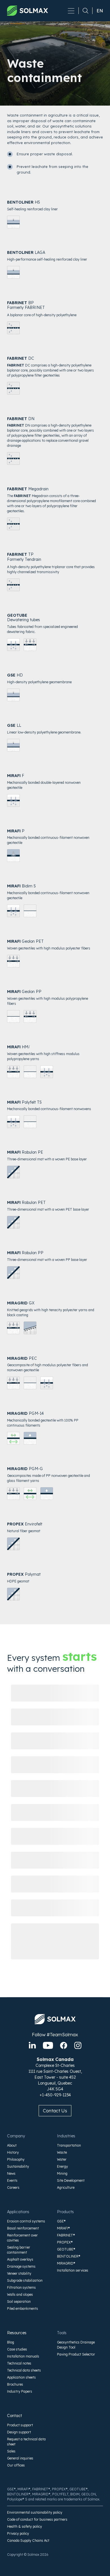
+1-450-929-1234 (55, 2095)
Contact (15, 2416)
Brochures (15, 2384)
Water (62, 2159)
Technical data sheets (24, 2370)
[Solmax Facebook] (64, 2045)
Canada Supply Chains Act (28, 2540)
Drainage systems (21, 2266)
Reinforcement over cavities (22, 2238)
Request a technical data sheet (26, 2442)
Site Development (71, 2180)
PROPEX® (65, 2242)
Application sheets (21, 2377)
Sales (11, 2451)
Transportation (69, 2145)
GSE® (61, 2221)
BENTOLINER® (69, 2256)
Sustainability (18, 2166)
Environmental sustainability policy (35, 2512)
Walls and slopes (20, 2294)
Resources (17, 2333)
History (13, 2152)
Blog (11, 2342)
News (11, 2173)
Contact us (55, 2111)
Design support (19, 2432)
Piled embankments (23, 2309)
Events (12, 2180)
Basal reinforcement (23, 2228)
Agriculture (66, 2187)
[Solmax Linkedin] (32, 2045)
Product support (20, 2425)
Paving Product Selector (76, 2354)
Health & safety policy (25, 2526)
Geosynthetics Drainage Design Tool (76, 2345)
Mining (62, 2173)
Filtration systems (21, 2287)
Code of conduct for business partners (37, 2519)
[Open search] (83, 11)
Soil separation (19, 2301)
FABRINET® (66, 2235)
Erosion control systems (26, 2221)
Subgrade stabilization (25, 2280)
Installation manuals (23, 2356)
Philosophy (16, 2159)
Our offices (16, 2465)
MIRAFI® (63, 2228)
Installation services (73, 2270)
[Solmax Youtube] (48, 2045)
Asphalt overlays (20, 2259)
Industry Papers (20, 2391)
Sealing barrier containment (19, 2250)
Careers (13, 2187)
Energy (62, 2166)
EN (100, 11)
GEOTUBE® (66, 2249)
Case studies (17, 2349)
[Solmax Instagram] (78, 2045)
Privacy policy (18, 2533)
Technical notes (19, 2363)
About (12, 2145)
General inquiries (20, 2458)
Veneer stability (19, 2273)
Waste (62, 2152)
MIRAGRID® (66, 2263)
